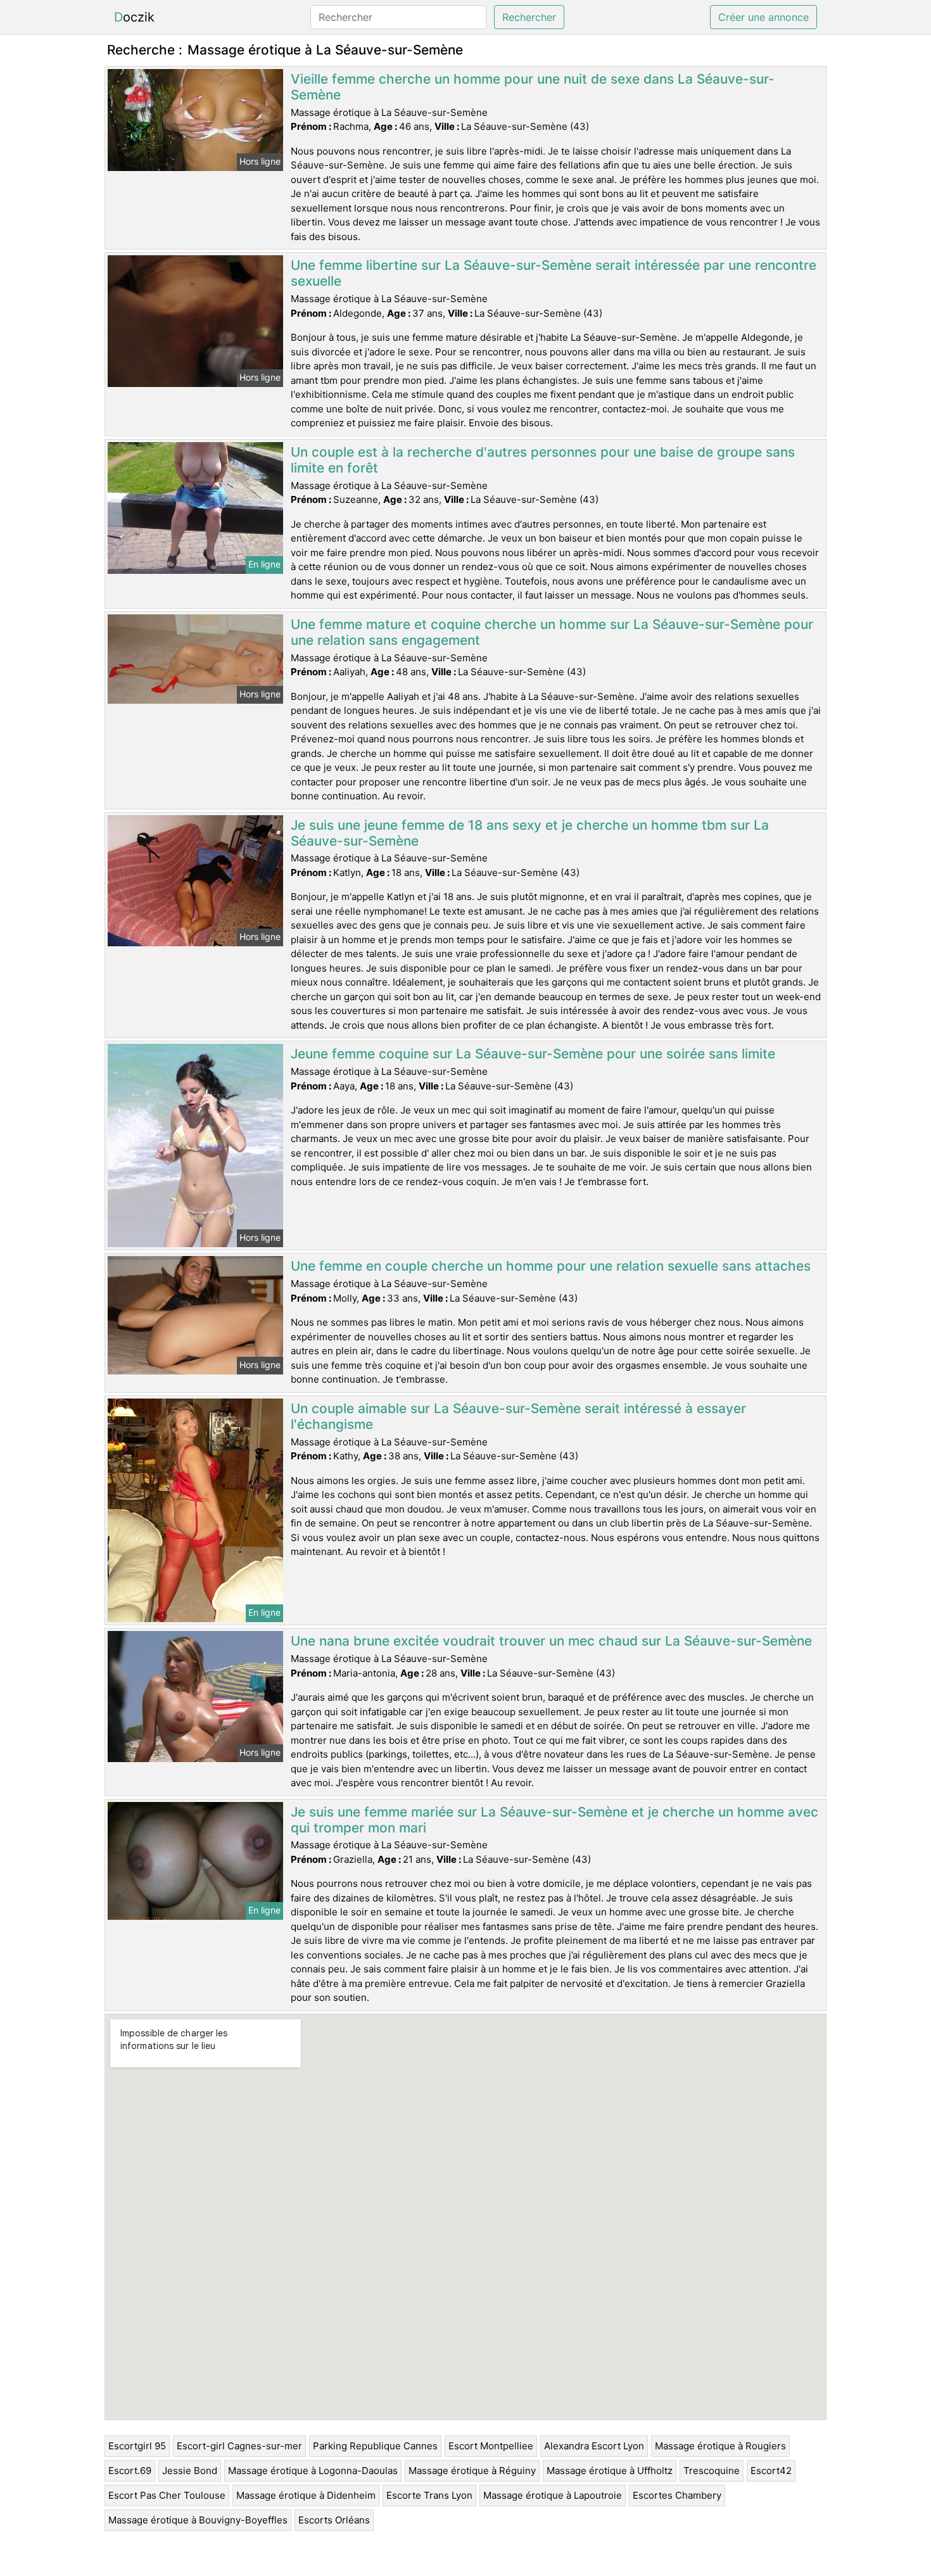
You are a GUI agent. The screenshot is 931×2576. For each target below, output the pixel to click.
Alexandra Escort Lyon (594, 2446)
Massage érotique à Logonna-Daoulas (313, 2471)
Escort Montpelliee (491, 2446)
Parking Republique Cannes (375, 2446)
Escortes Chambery (677, 2495)
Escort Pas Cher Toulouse (167, 2495)
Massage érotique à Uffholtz (610, 2471)
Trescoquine (712, 2471)
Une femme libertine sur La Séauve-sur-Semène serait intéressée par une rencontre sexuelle (554, 273)
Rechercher (529, 17)
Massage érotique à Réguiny (472, 2471)
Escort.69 (130, 2471)
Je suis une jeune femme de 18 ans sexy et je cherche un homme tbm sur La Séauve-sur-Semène (530, 833)
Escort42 (771, 2471)
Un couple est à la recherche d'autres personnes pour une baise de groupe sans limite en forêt (543, 460)
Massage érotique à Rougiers (720, 2446)
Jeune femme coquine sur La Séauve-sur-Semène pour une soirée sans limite (533, 1054)
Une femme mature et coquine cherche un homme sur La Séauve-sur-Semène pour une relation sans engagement (552, 632)
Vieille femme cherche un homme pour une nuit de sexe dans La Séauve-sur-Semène (533, 87)
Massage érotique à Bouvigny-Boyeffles (198, 2520)
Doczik (134, 17)
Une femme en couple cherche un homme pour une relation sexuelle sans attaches (551, 1266)
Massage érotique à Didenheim (306, 2495)
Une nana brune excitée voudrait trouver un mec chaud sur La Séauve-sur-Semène (551, 1641)
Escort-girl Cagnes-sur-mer (239, 2446)
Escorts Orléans (334, 2520)
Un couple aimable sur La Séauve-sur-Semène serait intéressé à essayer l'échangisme (518, 1416)
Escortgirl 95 (137, 2446)
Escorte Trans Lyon (429, 2495)
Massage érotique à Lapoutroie (553, 2495)
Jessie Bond (190, 2471)
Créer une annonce (763, 17)
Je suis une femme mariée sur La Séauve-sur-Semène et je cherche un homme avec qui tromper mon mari (554, 1820)
